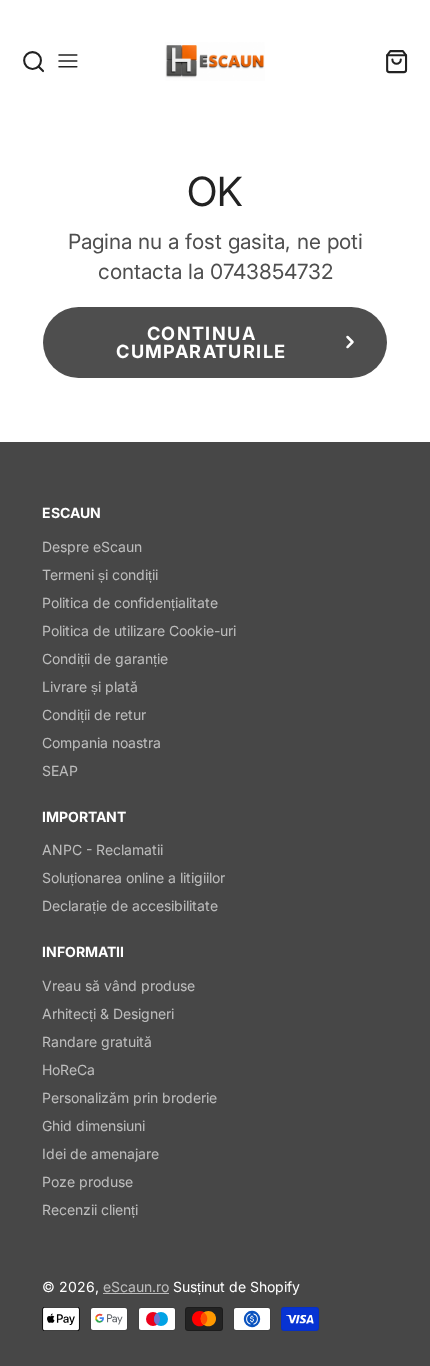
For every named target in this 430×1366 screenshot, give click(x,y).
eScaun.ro (136, 1286)
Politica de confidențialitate (130, 602)
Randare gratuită (97, 1041)
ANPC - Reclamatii (102, 849)
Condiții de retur (94, 714)
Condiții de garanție (105, 658)
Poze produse (87, 1181)
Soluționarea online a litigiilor (133, 877)
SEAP (60, 770)
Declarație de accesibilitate (130, 905)
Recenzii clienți (90, 1209)
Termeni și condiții (100, 574)
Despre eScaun (92, 546)
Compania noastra (101, 742)
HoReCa (68, 1069)
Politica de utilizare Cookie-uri (139, 630)
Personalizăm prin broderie (129, 1097)
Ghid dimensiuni (93, 1125)
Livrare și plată (90, 686)
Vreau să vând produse (118, 985)
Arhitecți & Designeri (108, 1013)
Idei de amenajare (100, 1153)
